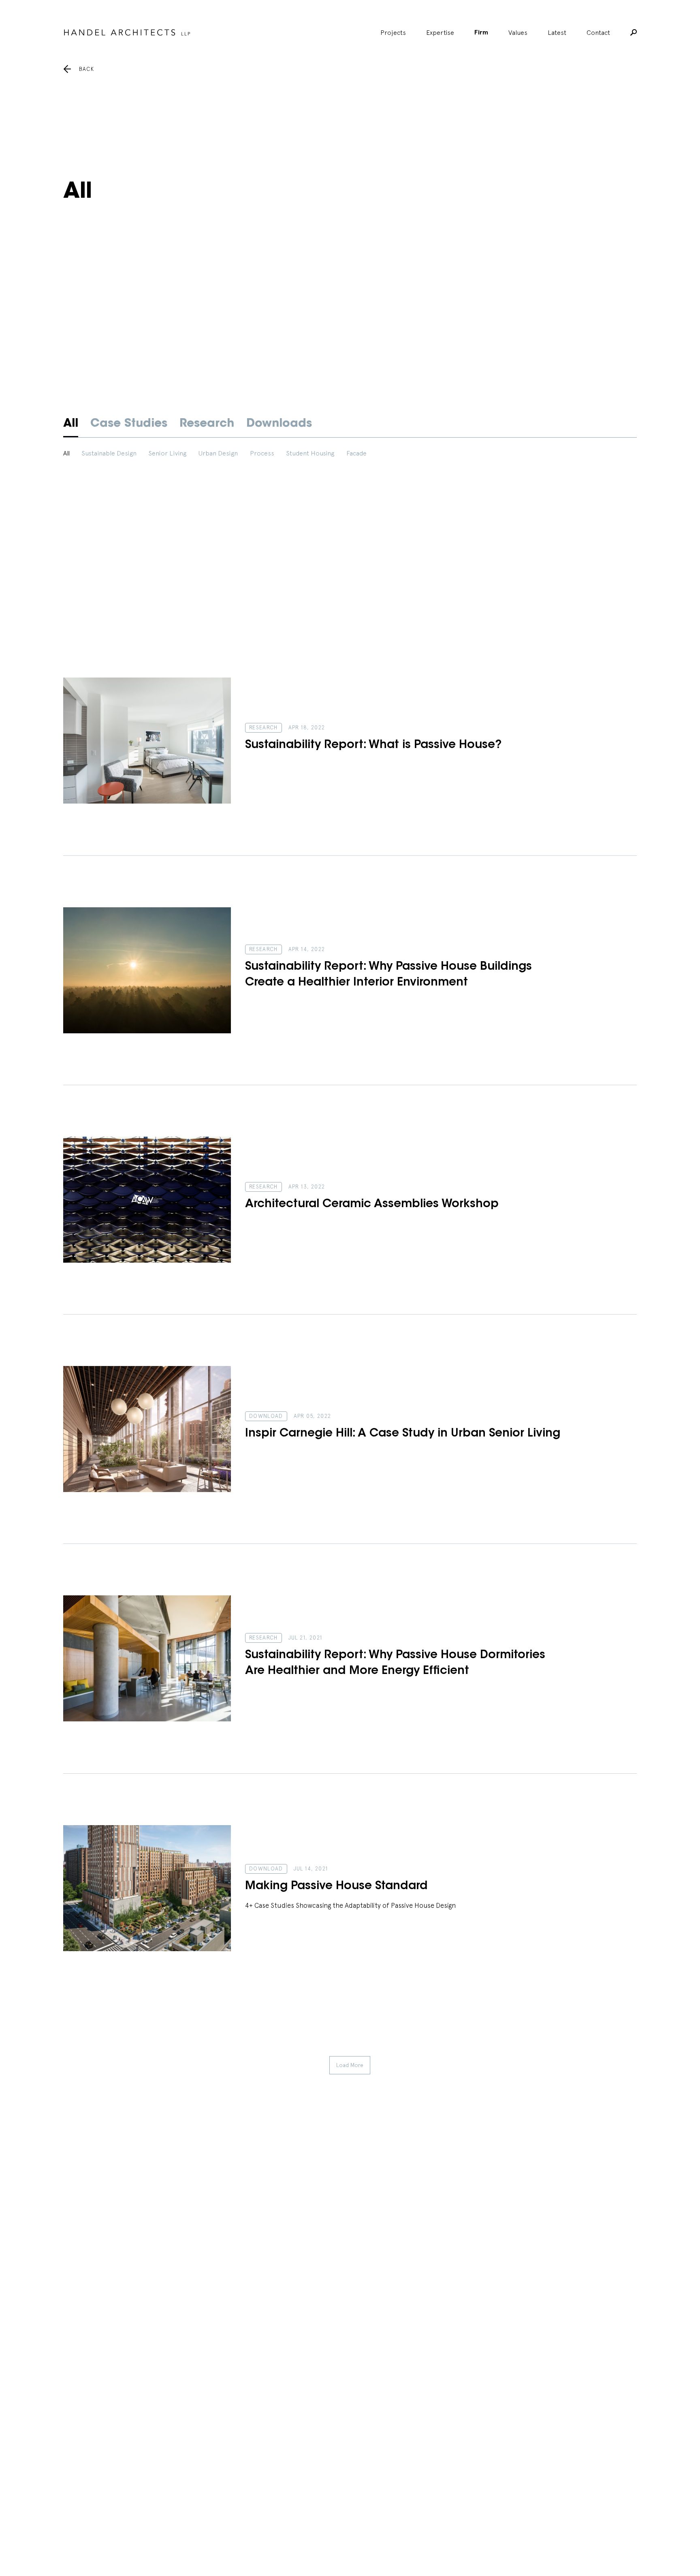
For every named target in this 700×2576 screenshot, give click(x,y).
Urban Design (218, 453)
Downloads (279, 424)
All (71, 424)
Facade (356, 453)
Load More (350, 2065)
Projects (393, 32)
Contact (598, 32)
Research (207, 424)
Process (262, 453)
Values (518, 32)
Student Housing (310, 453)
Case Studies (129, 424)
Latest (557, 32)
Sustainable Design (109, 453)
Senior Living (168, 453)
